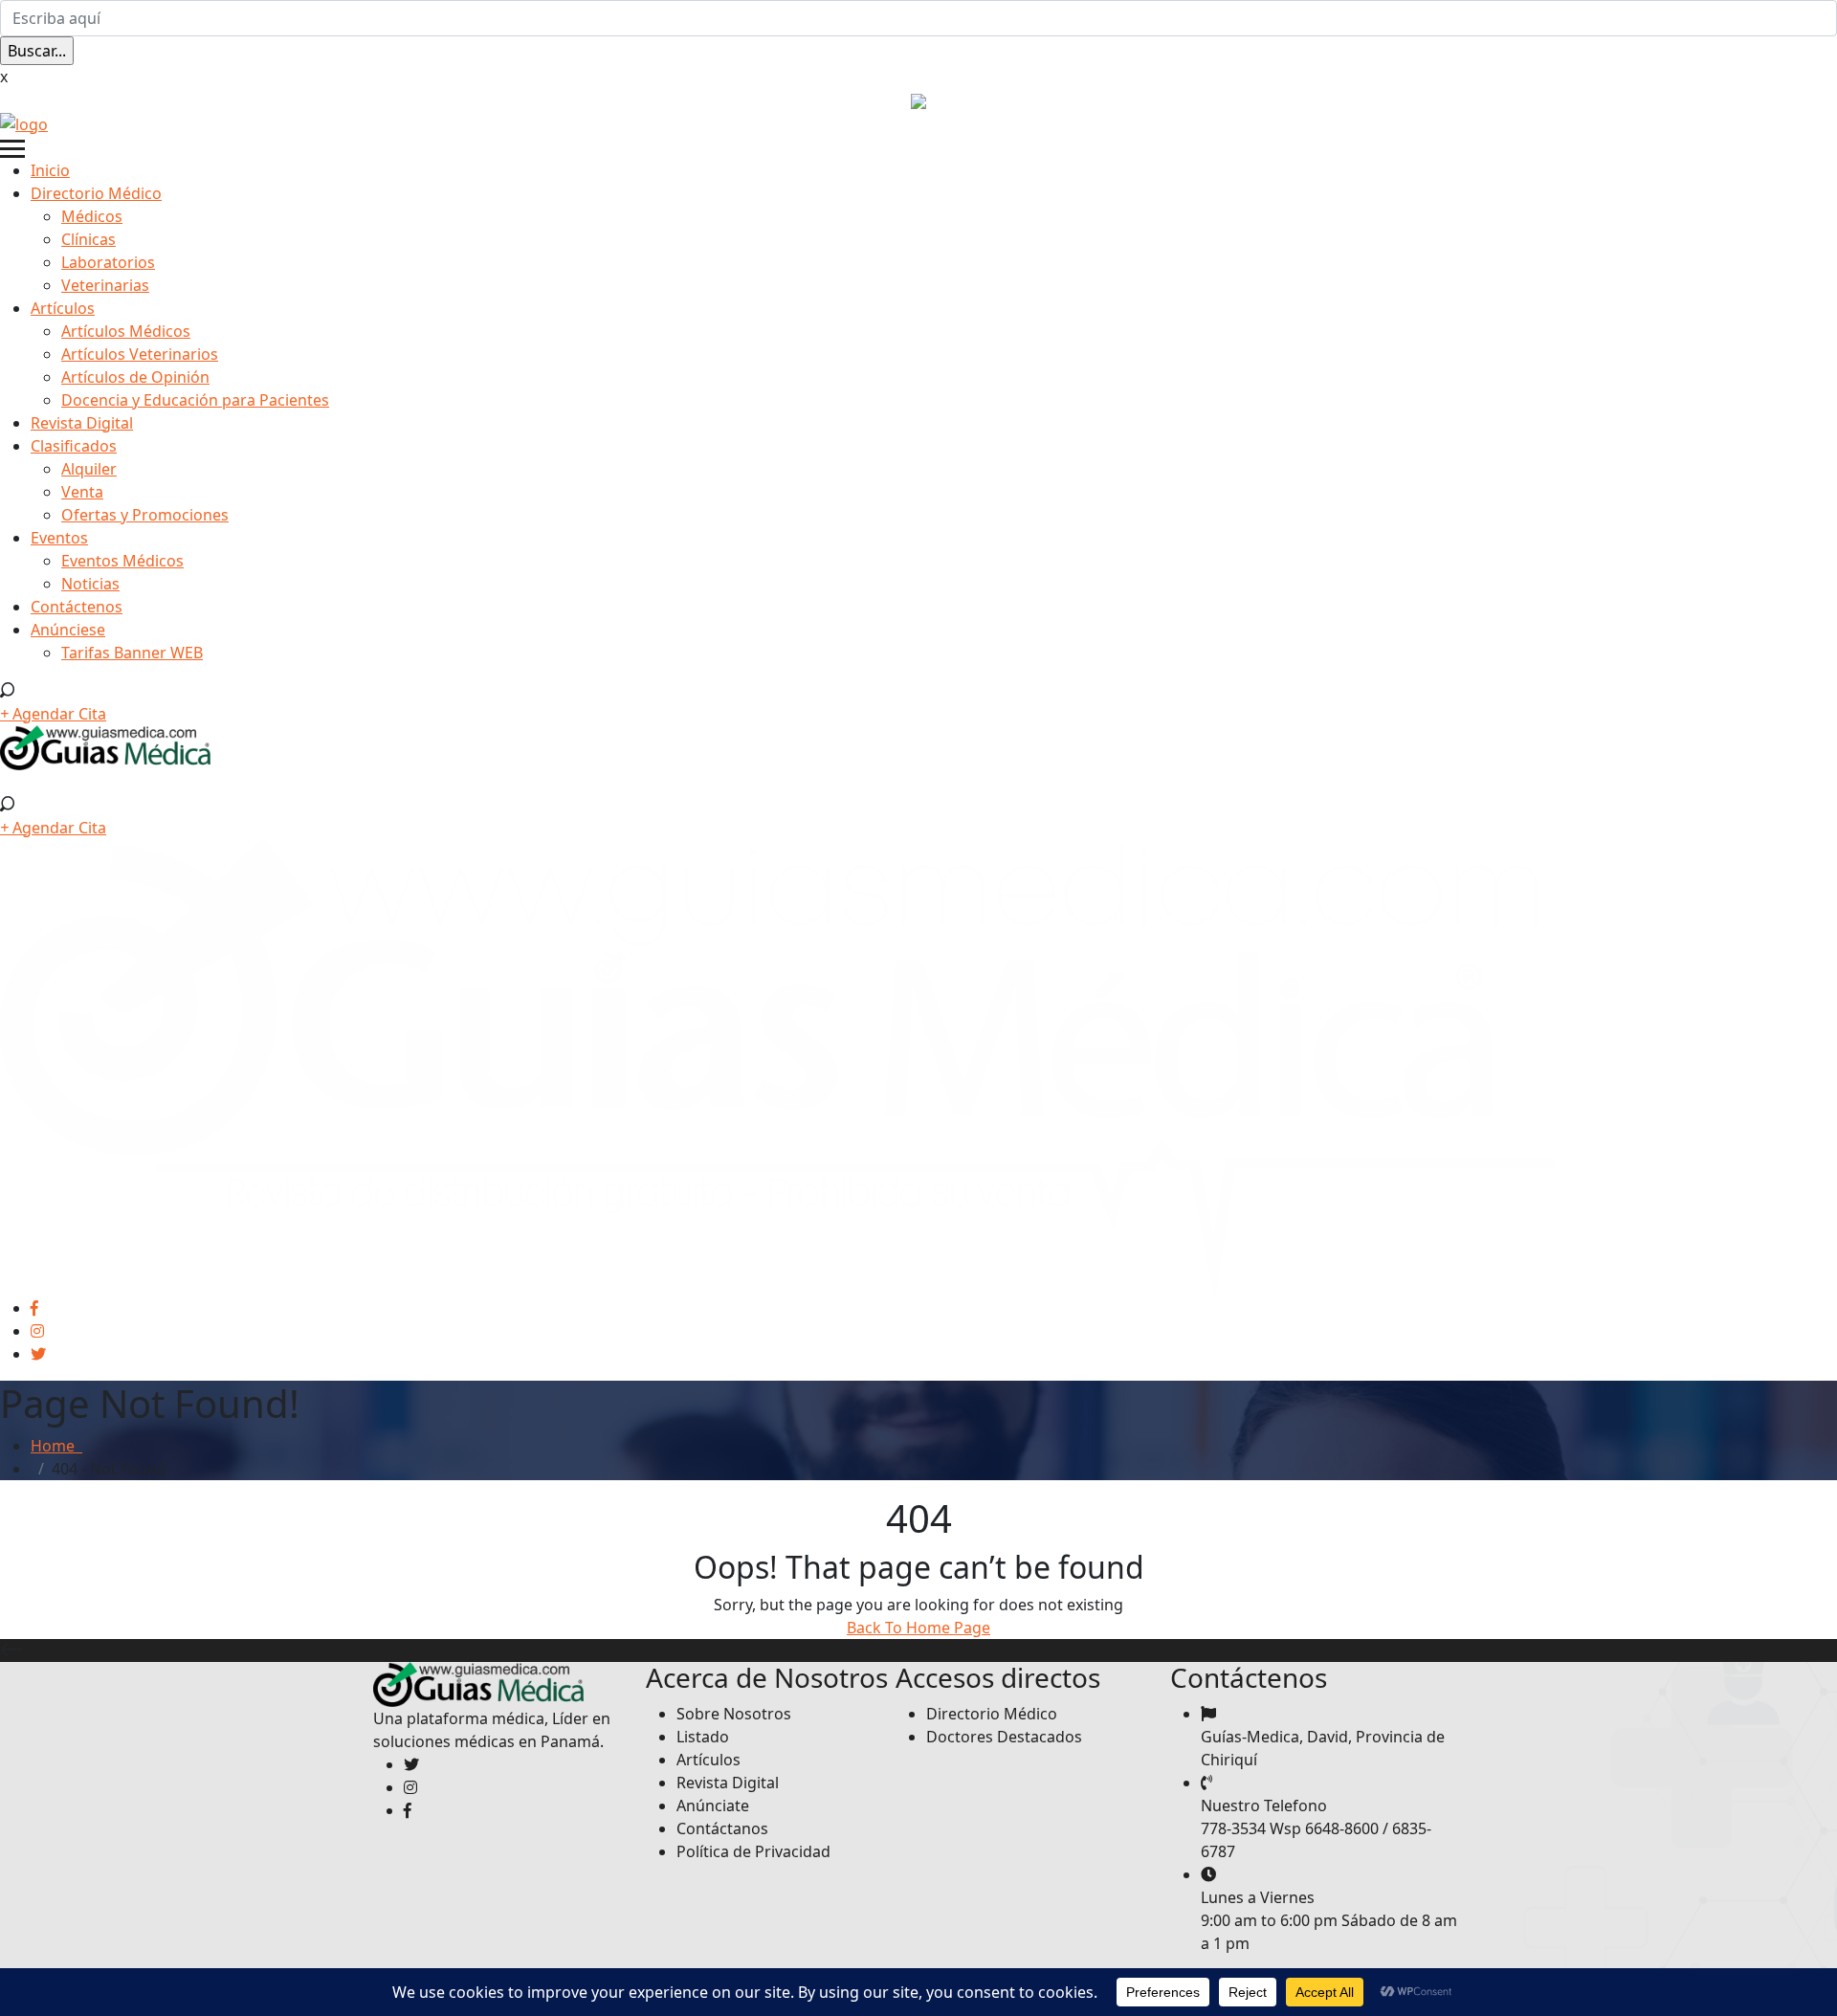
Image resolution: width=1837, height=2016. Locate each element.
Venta (82, 492)
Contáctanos (722, 1828)
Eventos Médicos (122, 561)
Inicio (50, 170)
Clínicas (89, 239)
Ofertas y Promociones (145, 515)
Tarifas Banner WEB (132, 653)
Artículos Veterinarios (140, 354)
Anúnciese (68, 630)
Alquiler (89, 469)
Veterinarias (105, 285)
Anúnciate (713, 1806)
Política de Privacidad (753, 1851)
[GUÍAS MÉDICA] (24, 122)
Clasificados (74, 446)
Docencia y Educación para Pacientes (195, 400)
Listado (703, 1737)
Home (56, 1446)
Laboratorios (108, 262)
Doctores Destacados (1004, 1737)
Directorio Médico (96, 193)
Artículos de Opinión (135, 377)
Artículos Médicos (126, 331)
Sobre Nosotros (734, 1714)
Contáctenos (77, 607)
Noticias (90, 584)
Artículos (63, 308)
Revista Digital (82, 423)
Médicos (92, 216)
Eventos (59, 538)
